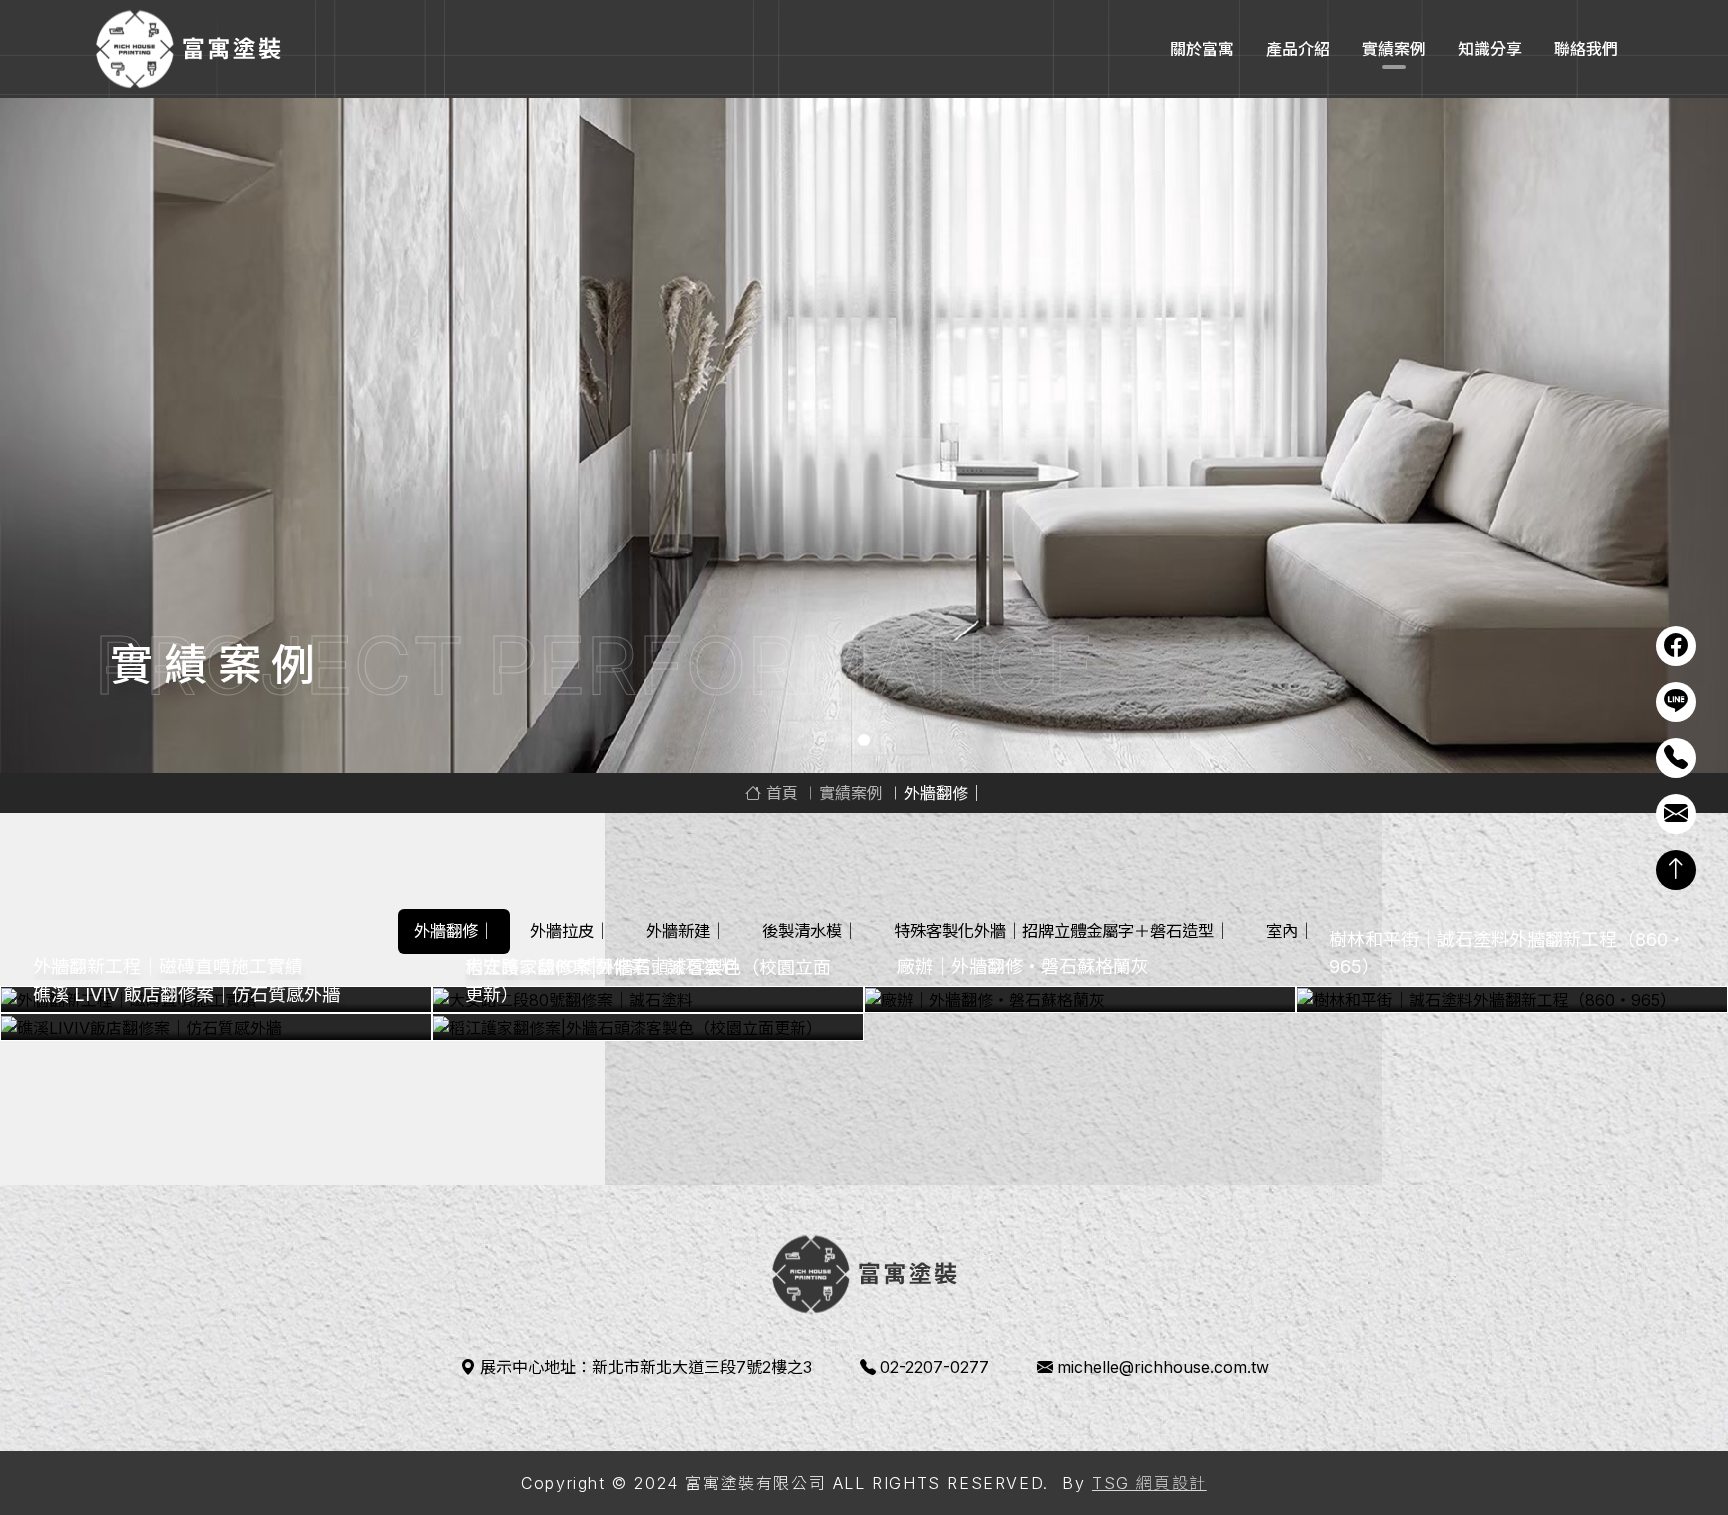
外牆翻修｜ (454, 931)
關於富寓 (1202, 49)
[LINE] (1676, 702)
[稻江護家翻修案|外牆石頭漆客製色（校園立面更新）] (648, 1027)
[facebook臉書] (1676, 646)
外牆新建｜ (686, 931)
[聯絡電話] (1676, 758)
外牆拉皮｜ (570, 931)
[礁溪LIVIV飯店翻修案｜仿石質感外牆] (216, 1027)
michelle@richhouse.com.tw (1163, 1367)
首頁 (779, 793)
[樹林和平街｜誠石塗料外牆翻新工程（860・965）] (1512, 1000)
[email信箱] (1676, 814)
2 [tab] (864, 740)
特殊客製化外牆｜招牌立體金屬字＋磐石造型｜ (1062, 931)
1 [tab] (842, 740)
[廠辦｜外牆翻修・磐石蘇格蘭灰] (1080, 1000)
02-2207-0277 (934, 1367)
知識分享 (1490, 49)
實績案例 (1394, 49)
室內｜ (1290, 931)
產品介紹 (1298, 49)
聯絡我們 (1586, 49)
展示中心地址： (646, 1367)
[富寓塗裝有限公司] (188, 49)
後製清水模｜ (810, 931)
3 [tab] (886, 740)
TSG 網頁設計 (1149, 1483)
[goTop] (1676, 870)
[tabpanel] (864, 435)
